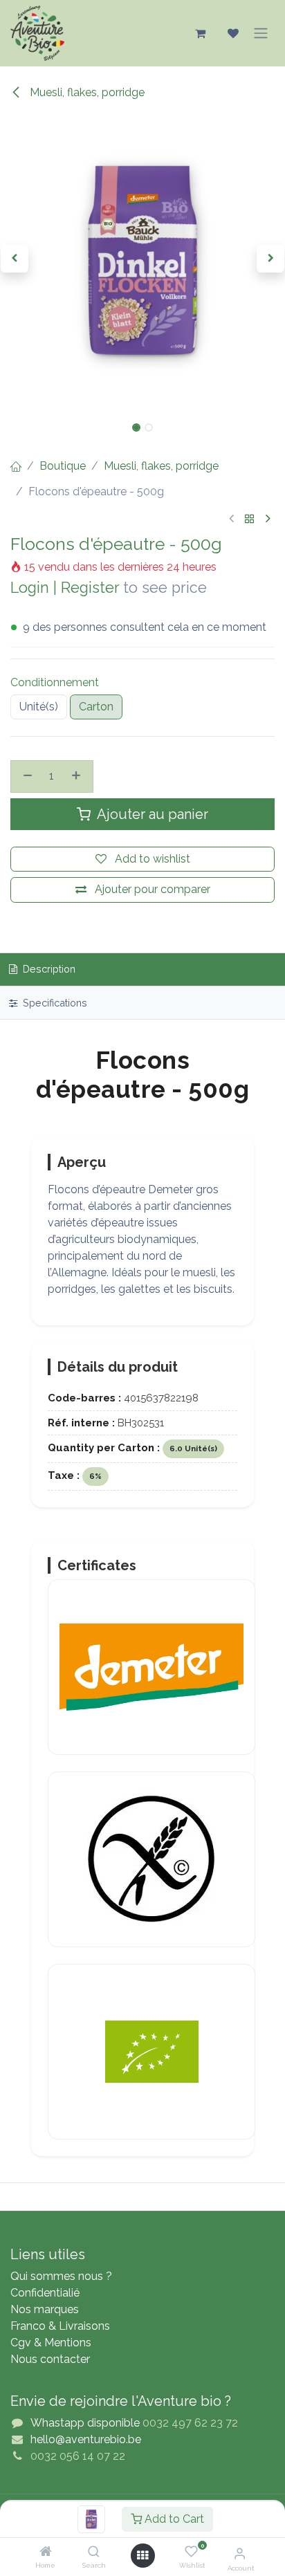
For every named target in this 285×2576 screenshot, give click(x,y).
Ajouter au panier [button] (151, 814)
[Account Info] (240, 2553)
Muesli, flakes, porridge (86, 92)
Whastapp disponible (85, 2423)
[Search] (94, 2552)
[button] (14, 259)
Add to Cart (173, 2519)
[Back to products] (250, 519)
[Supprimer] (26, 776)
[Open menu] (142, 2556)
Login (30, 588)
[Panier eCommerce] (200, 33)
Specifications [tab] (54, 1003)
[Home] (46, 2552)
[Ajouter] (78, 776)
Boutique (63, 466)
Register (90, 588)
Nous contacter (50, 2359)
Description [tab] (48, 969)
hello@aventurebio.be (86, 2439)
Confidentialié (45, 2293)
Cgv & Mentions (51, 2343)
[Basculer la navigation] (261, 33)
